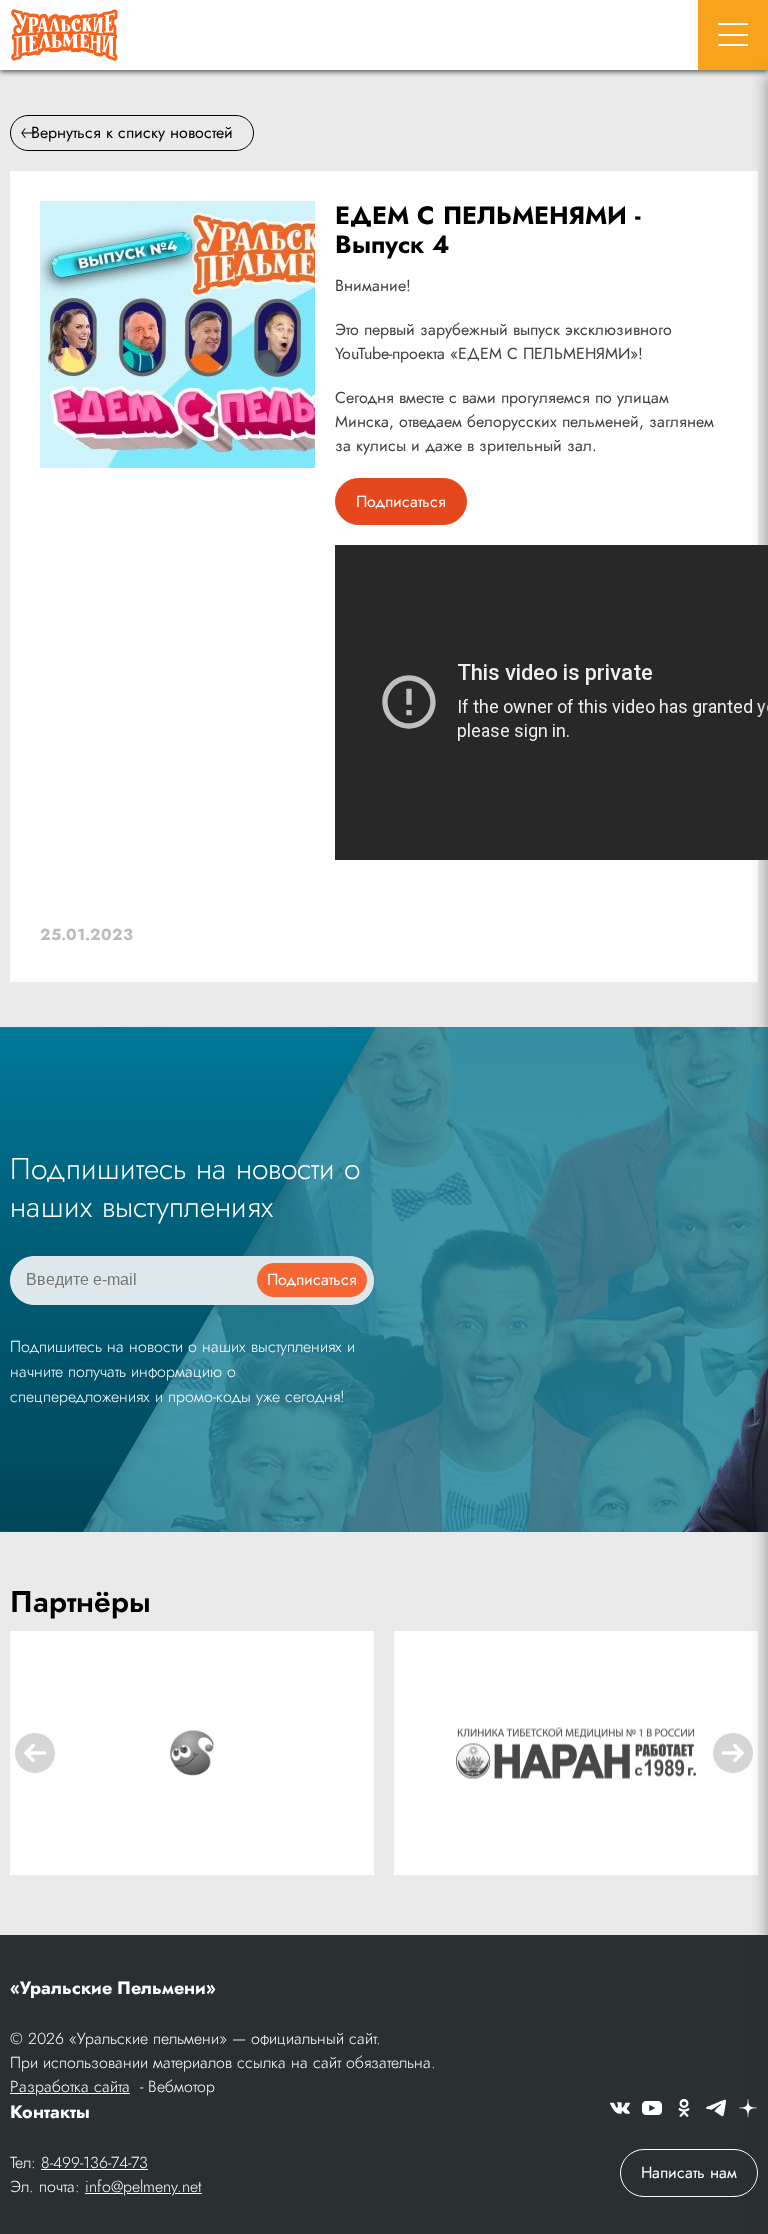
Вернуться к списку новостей (132, 132)
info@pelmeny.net (143, 2186)
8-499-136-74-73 (94, 2162)
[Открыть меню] (733, 35)
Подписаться (401, 501)
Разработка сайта (70, 2086)
